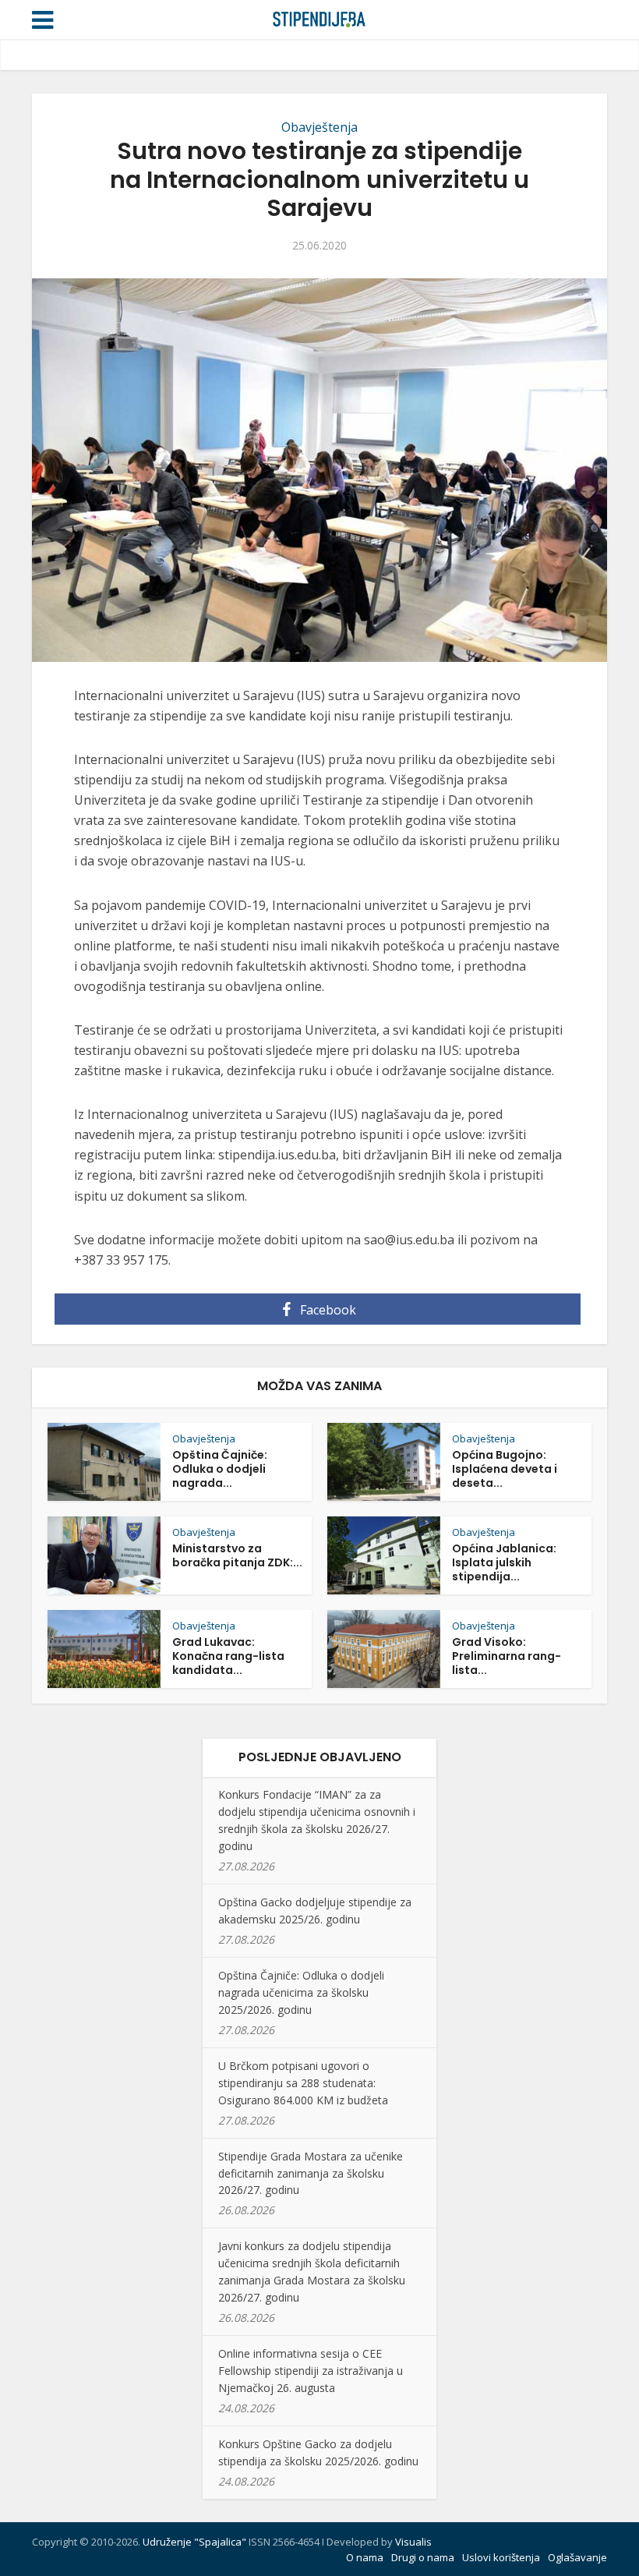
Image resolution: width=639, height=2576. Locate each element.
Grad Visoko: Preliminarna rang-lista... (507, 1656)
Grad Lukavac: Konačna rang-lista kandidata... (228, 1656)
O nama (365, 2557)
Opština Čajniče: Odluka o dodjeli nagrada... (220, 1469)
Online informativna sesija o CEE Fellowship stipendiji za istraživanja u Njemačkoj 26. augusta (311, 2371)
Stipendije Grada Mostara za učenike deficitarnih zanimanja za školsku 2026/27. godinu (311, 2173)
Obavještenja (319, 127)
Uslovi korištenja (501, 2557)
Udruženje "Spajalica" (194, 2542)
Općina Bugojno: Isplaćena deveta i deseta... (505, 1469)
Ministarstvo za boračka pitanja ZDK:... (237, 1555)
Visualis (413, 2542)
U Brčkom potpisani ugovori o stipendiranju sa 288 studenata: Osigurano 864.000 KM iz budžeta (303, 2083)
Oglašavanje (577, 2557)
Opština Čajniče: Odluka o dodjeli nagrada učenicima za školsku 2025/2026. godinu (301, 1992)
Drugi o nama (423, 2557)
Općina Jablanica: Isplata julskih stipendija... (504, 1562)
